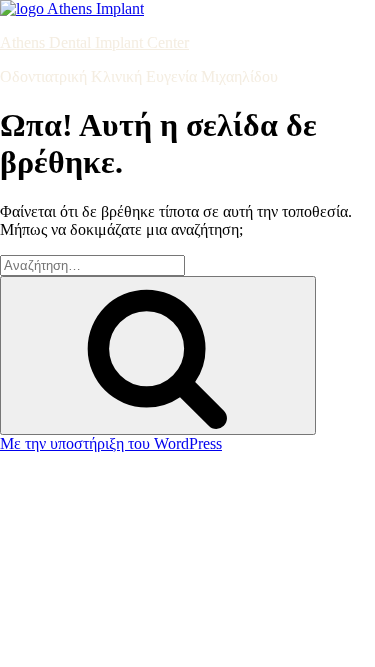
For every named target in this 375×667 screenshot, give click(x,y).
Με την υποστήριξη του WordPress (111, 443)
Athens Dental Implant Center (94, 42)
